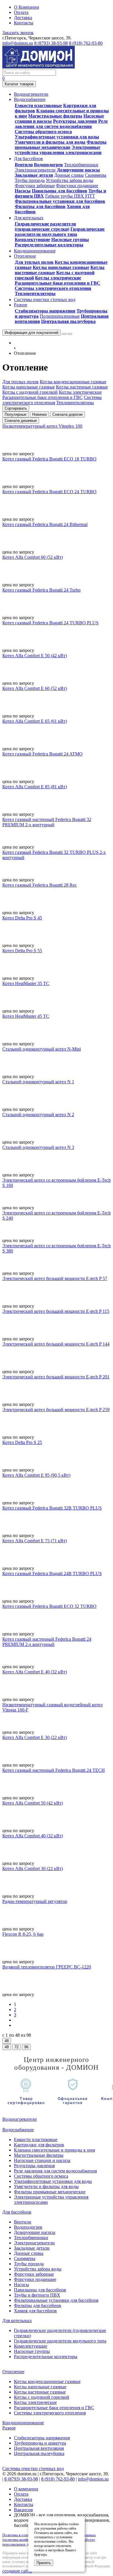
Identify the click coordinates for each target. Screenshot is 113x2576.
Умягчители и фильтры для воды (50, 142)
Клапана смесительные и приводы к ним (54, 2150)
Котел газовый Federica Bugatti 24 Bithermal (45, 524)
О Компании (27, 7)
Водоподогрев (48, 165)
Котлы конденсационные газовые (47, 2381)
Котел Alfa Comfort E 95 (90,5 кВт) (36, 1475)
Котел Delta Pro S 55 (22, 951)
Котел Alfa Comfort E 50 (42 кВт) (35, 656)
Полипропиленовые (60, 316)
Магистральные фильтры (55, 116)
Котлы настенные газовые (40, 2392)
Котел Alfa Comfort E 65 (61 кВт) (35, 721)
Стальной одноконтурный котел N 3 (38, 1147)
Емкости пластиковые (38, 105)
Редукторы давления (75, 121)
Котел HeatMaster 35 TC (26, 983)
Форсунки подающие (77, 186)
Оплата (21, 12)
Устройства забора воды (70, 180)
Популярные (16, 414)
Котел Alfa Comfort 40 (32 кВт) (33, 1836)
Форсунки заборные (35, 186)
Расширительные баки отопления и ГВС (58, 283)
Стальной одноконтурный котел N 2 (38, 1115)
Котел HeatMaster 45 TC (26, 1016)
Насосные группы (70, 239)
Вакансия (23, 2510)
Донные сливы (69, 175)
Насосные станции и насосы (42, 2160)
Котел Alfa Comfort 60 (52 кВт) (33, 557)
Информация (31, 333)
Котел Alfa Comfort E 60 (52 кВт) (35, 688)
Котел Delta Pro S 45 (22, 918)
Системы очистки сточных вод (33, 2469)
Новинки (39, 414)
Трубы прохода (30, 180)
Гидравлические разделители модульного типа (60, 232)
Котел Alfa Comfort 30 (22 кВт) (33, 1869)
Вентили (24, 165)
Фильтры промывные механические (61, 145)
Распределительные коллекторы (49, 245)
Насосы (23, 191)
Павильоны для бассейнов (60, 191)
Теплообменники (81, 165)
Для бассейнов (17, 2212)
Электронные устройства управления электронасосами (58, 150)
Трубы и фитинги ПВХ (37, 2295)
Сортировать (16, 408)
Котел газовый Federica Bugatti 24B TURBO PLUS (52, 1573)
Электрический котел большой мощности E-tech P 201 (56, 1377)
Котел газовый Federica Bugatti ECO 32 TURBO (49, 1606)
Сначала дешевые (21, 421)
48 (7, 2041)
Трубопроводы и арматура (40, 2443)
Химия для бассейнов (35, 2311)
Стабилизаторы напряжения (45, 311)
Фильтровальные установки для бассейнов (60, 201)
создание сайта (17, 2571)
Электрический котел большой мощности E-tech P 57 (55, 1278)
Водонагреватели (20, 2119)
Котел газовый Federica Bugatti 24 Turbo (41, 590)
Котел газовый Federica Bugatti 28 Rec (40, 885)
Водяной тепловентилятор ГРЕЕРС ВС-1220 (47, 1967)
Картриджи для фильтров (39, 2145)
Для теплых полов (34, 262)
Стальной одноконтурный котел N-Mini (42, 1049)
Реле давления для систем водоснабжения (61, 124)
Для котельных (17, 2321)
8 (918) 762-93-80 (86, 43)
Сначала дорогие (68, 414)
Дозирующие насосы (78, 170)
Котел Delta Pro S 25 (22, 1442)
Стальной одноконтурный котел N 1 (38, 1082)
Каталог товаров (19, 84)
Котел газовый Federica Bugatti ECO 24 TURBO (49, 492)
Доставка (23, 18)
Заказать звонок (18, 33)
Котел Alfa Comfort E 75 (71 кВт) (35, 1541)
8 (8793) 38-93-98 (51, 43)
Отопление (13, 2372)
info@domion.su (18, 43)
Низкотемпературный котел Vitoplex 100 (42, 426)
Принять (44, 2563)
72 (17, 2047)
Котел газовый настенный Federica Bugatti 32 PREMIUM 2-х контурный (47, 822)
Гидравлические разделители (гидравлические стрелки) (45, 226)
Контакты (24, 23)
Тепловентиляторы (35, 293)
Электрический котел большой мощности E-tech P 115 (56, 1311)
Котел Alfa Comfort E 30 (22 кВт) (35, 1737)
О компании (26, 2489)
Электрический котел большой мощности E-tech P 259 (56, 1410)
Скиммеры (96, 175)
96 (26, 2047)
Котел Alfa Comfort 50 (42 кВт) (33, 1803)
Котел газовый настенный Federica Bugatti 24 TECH (54, 1770)
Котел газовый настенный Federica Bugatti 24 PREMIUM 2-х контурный (47, 1642)
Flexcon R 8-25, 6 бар (23, 1934)
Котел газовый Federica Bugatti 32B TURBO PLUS (52, 1508)
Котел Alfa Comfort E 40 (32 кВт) (35, 1672)
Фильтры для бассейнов (40, 206)
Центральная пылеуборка (68, 321)
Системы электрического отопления (53, 288)
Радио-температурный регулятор (35, 1901)
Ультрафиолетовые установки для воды (57, 137)
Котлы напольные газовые (61, 267)
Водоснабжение (18, 2130)
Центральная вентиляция (39, 2448)
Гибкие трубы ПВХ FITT (70, 196)
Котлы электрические (58, 278)
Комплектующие (32, 239)
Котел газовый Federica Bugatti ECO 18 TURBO (49, 459)
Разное (9, 2428)
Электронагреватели (35, 170)
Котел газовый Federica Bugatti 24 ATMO (42, 754)
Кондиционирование (23, 2423)
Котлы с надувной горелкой (42, 2397)
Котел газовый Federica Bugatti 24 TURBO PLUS (50, 623)
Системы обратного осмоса (43, 132)
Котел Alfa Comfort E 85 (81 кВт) (35, 787)
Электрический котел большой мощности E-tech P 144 (56, 1344)
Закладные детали (34, 175)
